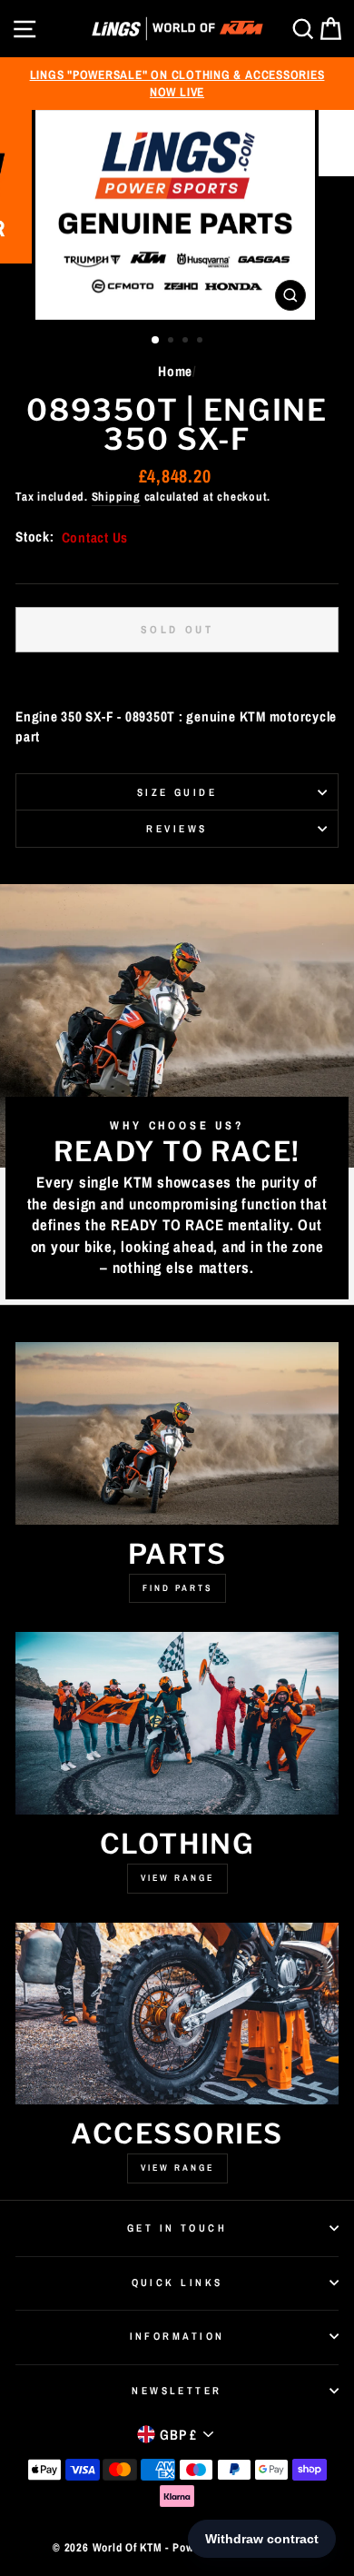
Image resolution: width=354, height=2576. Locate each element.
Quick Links (177, 2283)
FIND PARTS (177, 1588)
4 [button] (202, 342)
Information (177, 2336)
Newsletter (177, 2391)
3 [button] (187, 342)
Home (175, 371)
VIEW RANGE (177, 2168)
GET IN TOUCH (177, 2228)
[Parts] (177, 1433)
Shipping (116, 497)
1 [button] (156, 341)
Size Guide (177, 792)
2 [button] (172, 342)
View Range (177, 1878)
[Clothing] (177, 1723)
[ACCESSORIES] (177, 2014)
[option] (177, 84)
